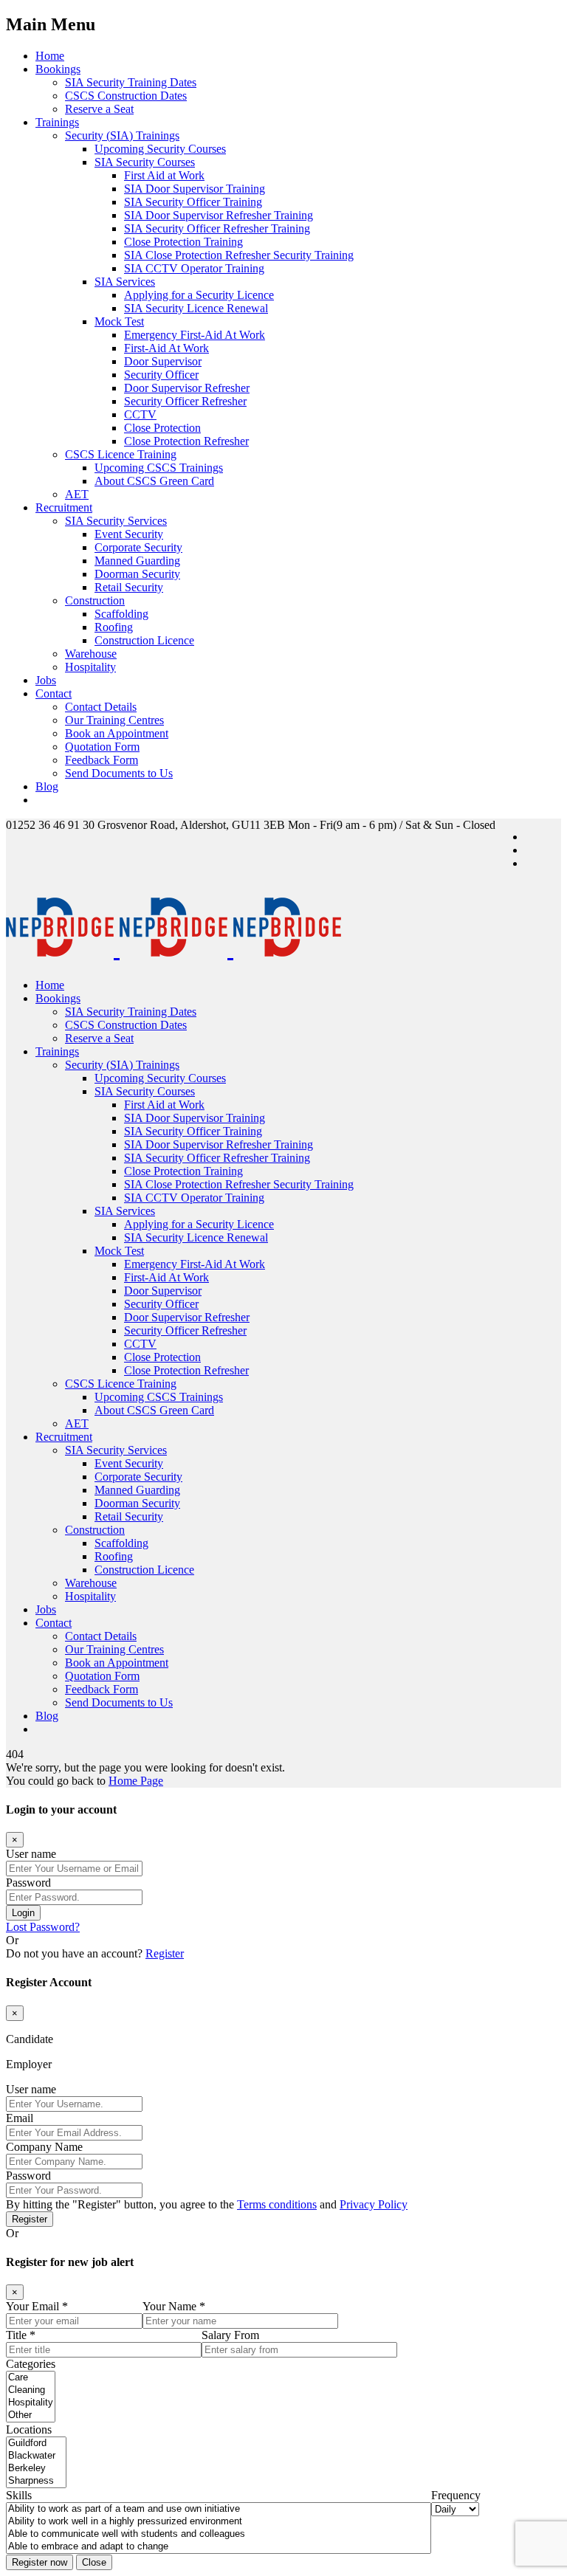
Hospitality (90, 667)
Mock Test (119, 321)
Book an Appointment (117, 733)
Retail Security (129, 587)
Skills (19, 2495)
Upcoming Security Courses (160, 149)
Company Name (44, 2147)
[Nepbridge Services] (173, 948)
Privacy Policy (374, 2204)
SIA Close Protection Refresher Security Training (239, 255)
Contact (54, 693)
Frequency (456, 2495)
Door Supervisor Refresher (187, 388)
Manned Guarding (137, 561)
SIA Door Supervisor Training (195, 189)
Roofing (114, 627)
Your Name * (174, 2306)
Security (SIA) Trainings (122, 135)
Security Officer (161, 375)
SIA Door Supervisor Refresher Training (219, 215)
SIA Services (125, 282)
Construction (95, 600)
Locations (29, 2429)
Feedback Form (102, 760)
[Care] (31, 2378)
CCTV (140, 414)
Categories (31, 2364)
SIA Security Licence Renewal (196, 308)
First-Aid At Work (166, 348)
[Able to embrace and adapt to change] (219, 2547)
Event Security (129, 534)
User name (31, 1854)
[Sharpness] (36, 2481)
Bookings (58, 69)
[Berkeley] (36, 2469)
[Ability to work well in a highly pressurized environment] (219, 2522)
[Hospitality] (31, 2403)
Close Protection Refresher (186, 441)
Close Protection (162, 428)
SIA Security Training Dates (131, 82)
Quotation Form (102, 747)
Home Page (136, 1781)
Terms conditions (277, 2204)
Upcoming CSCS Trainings (159, 468)
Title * (21, 2335)
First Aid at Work (164, 175)
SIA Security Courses (145, 162)
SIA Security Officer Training (193, 202)
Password (28, 1883)
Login (23, 1913)
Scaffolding (121, 614)
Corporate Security (138, 547)
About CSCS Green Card (154, 481)
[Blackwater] (36, 2456)
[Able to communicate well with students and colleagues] (219, 2534)
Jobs (46, 680)
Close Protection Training (183, 242)
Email (20, 2118)
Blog (47, 786)
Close (94, 2562)
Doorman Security (137, 574)
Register (165, 1953)
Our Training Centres (114, 720)
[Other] (31, 2415)
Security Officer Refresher (185, 401)
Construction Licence (144, 640)
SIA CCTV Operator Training (194, 268)
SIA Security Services (116, 521)
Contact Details (101, 707)
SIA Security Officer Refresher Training (217, 228)
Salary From (230, 2335)
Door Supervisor (163, 361)
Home (50, 56)
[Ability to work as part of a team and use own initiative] (219, 2509)
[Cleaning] (31, 2390)
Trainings (57, 122)
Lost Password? (43, 1927)
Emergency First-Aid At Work (195, 335)
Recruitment (64, 507)
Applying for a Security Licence (199, 295)
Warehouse (91, 654)
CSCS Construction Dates (126, 96)
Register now (39, 2562)
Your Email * (37, 2306)
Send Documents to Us (119, 773)
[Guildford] (36, 2444)
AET (77, 494)
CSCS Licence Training (121, 454)
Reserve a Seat (99, 109)
